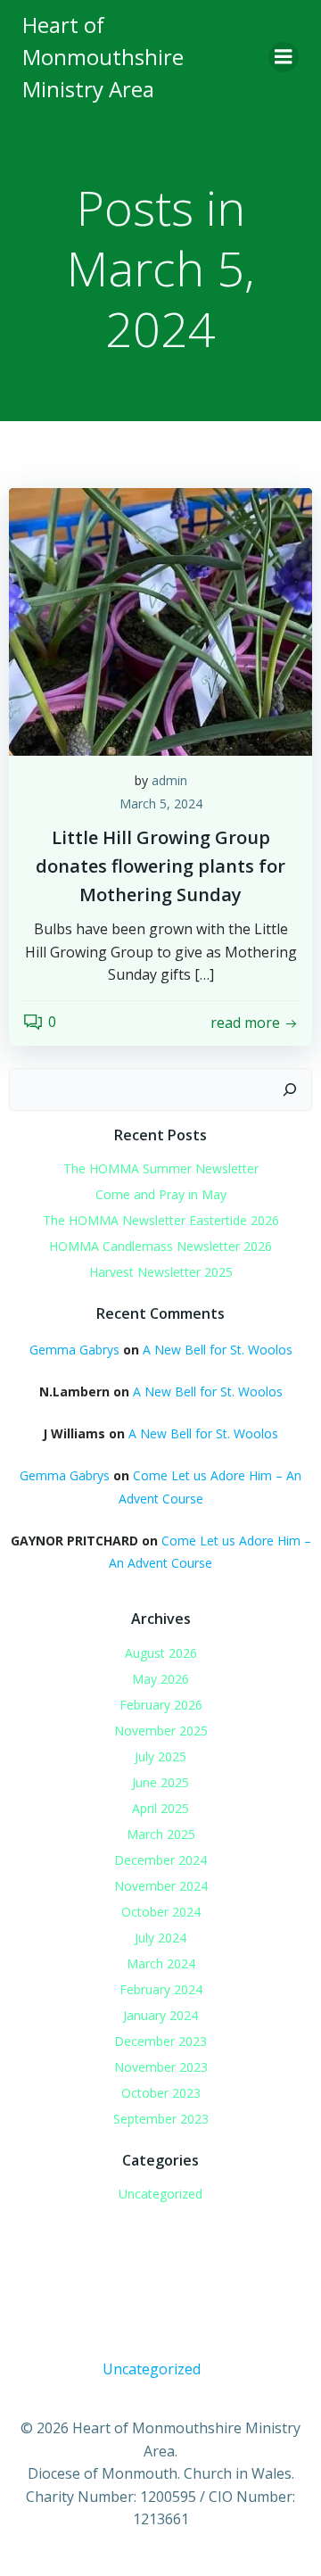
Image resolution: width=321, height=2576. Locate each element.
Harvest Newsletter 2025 (161, 1272)
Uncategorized (160, 2194)
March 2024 (161, 1963)
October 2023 (161, 2093)
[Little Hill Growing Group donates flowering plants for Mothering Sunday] (160, 620)
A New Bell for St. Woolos (218, 1350)
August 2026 (161, 1653)
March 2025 (161, 1834)
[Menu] (284, 57)
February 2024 (161, 1989)
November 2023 (161, 2067)
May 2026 (160, 1679)
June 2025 (160, 1782)
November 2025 (161, 1731)
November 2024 (161, 1886)
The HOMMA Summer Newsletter (161, 1168)
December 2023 (160, 2041)
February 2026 (161, 1705)
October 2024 (161, 1912)
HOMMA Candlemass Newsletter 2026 (160, 1246)
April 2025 (160, 1808)
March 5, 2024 (161, 803)
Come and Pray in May (161, 1194)
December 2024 (160, 1860)
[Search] (290, 1089)
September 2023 (161, 2119)
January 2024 (160, 2015)
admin (169, 780)
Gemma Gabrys (74, 1350)
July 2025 (160, 1756)
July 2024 (160, 1938)
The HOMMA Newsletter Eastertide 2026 (161, 1220)
